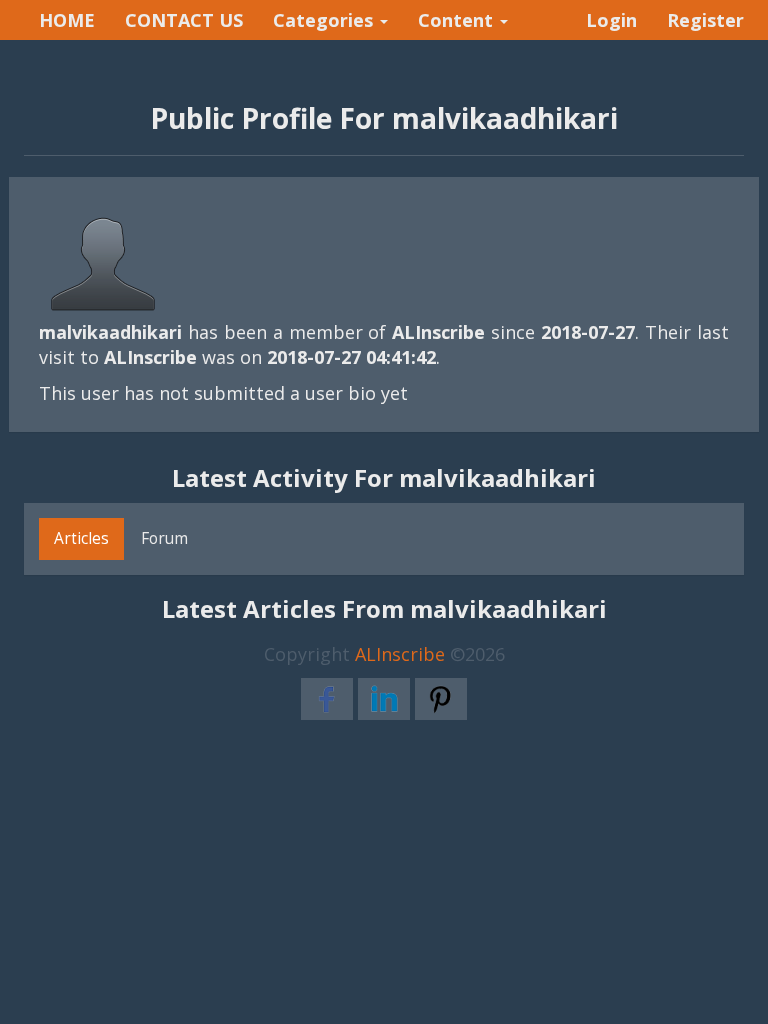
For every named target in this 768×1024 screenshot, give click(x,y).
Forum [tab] (164, 538)
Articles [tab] (81, 538)
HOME (67, 20)
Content (458, 20)
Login (611, 20)
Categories (325, 20)
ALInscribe (400, 654)
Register (705, 20)
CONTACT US (184, 20)
